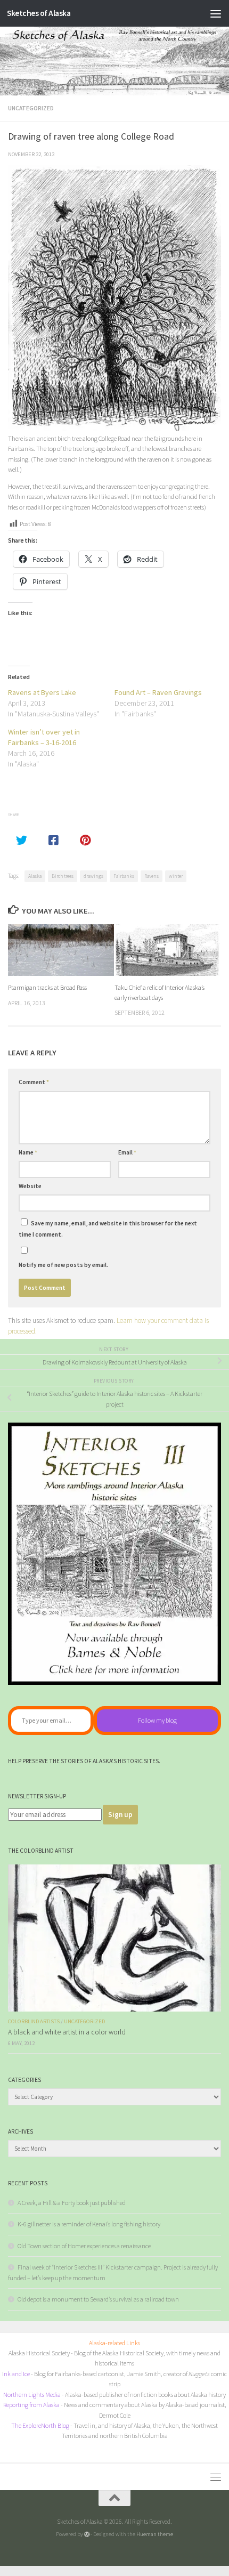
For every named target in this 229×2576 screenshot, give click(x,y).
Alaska (35, 876)
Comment (34, 1082)
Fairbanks (124, 876)
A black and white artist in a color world (67, 2032)
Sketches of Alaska (39, 13)
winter (176, 876)
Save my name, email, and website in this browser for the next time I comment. (108, 1229)
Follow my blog (157, 1720)
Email (127, 1152)
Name (28, 1152)
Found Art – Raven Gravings (158, 692)
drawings (93, 876)
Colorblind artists (34, 2021)
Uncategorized (31, 108)
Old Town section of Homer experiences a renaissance (84, 2246)
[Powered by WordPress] (87, 2534)
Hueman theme (155, 2534)
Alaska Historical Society (39, 2353)
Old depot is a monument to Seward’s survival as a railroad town (98, 2299)
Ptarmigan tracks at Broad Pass (47, 987)
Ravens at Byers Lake (42, 692)
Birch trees (63, 876)
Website (30, 1186)
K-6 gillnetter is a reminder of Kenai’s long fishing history (89, 2224)
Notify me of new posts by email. (63, 1265)
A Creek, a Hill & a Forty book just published (72, 2203)
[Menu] (216, 13)
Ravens (152, 876)
